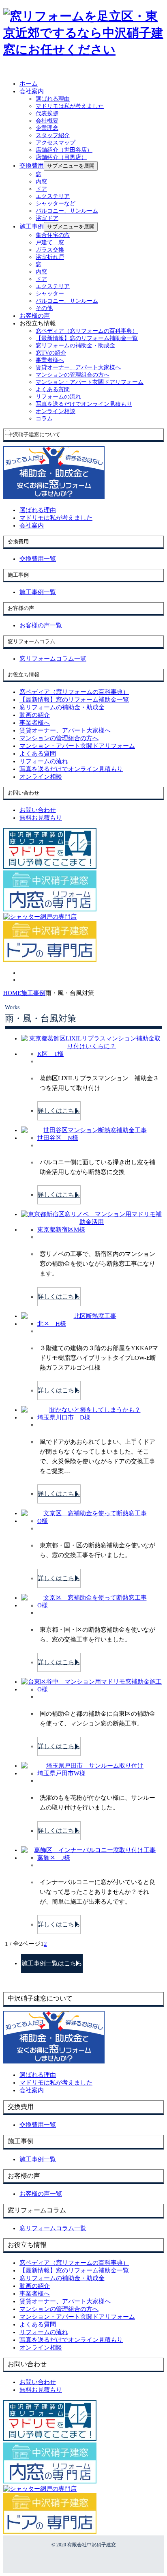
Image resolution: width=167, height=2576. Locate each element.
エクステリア (53, 196)
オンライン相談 (56, 411)
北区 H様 (52, 1324)
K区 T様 (50, 1054)
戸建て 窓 (50, 242)
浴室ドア (47, 218)
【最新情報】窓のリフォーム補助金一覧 (87, 338)
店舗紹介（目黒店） (61, 157)
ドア (41, 189)
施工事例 (32, 226)
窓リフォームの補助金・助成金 (75, 346)
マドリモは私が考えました (70, 106)
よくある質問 (53, 389)
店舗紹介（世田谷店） (64, 150)
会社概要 (47, 121)
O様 (43, 1521)
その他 (44, 308)
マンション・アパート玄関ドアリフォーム (90, 382)
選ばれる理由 (53, 99)
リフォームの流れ (58, 397)
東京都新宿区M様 (61, 1230)
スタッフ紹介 (53, 135)
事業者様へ (50, 360)
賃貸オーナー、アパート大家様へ (78, 367)
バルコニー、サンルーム (67, 211)
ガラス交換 (50, 250)
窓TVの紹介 (51, 353)
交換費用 (32, 166)
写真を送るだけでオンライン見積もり (84, 404)
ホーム (29, 84)
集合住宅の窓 (53, 235)
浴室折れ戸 (50, 257)
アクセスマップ (56, 143)
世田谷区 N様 (58, 1138)
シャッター (50, 294)
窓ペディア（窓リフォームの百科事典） (87, 331)
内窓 (41, 182)
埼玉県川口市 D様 (64, 1417)
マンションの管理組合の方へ (73, 375)
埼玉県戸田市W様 (61, 1773)
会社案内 (32, 91)
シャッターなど (56, 204)
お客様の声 (35, 316)
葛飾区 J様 (54, 1858)
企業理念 (47, 128)
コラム (44, 419)
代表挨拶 (47, 113)
